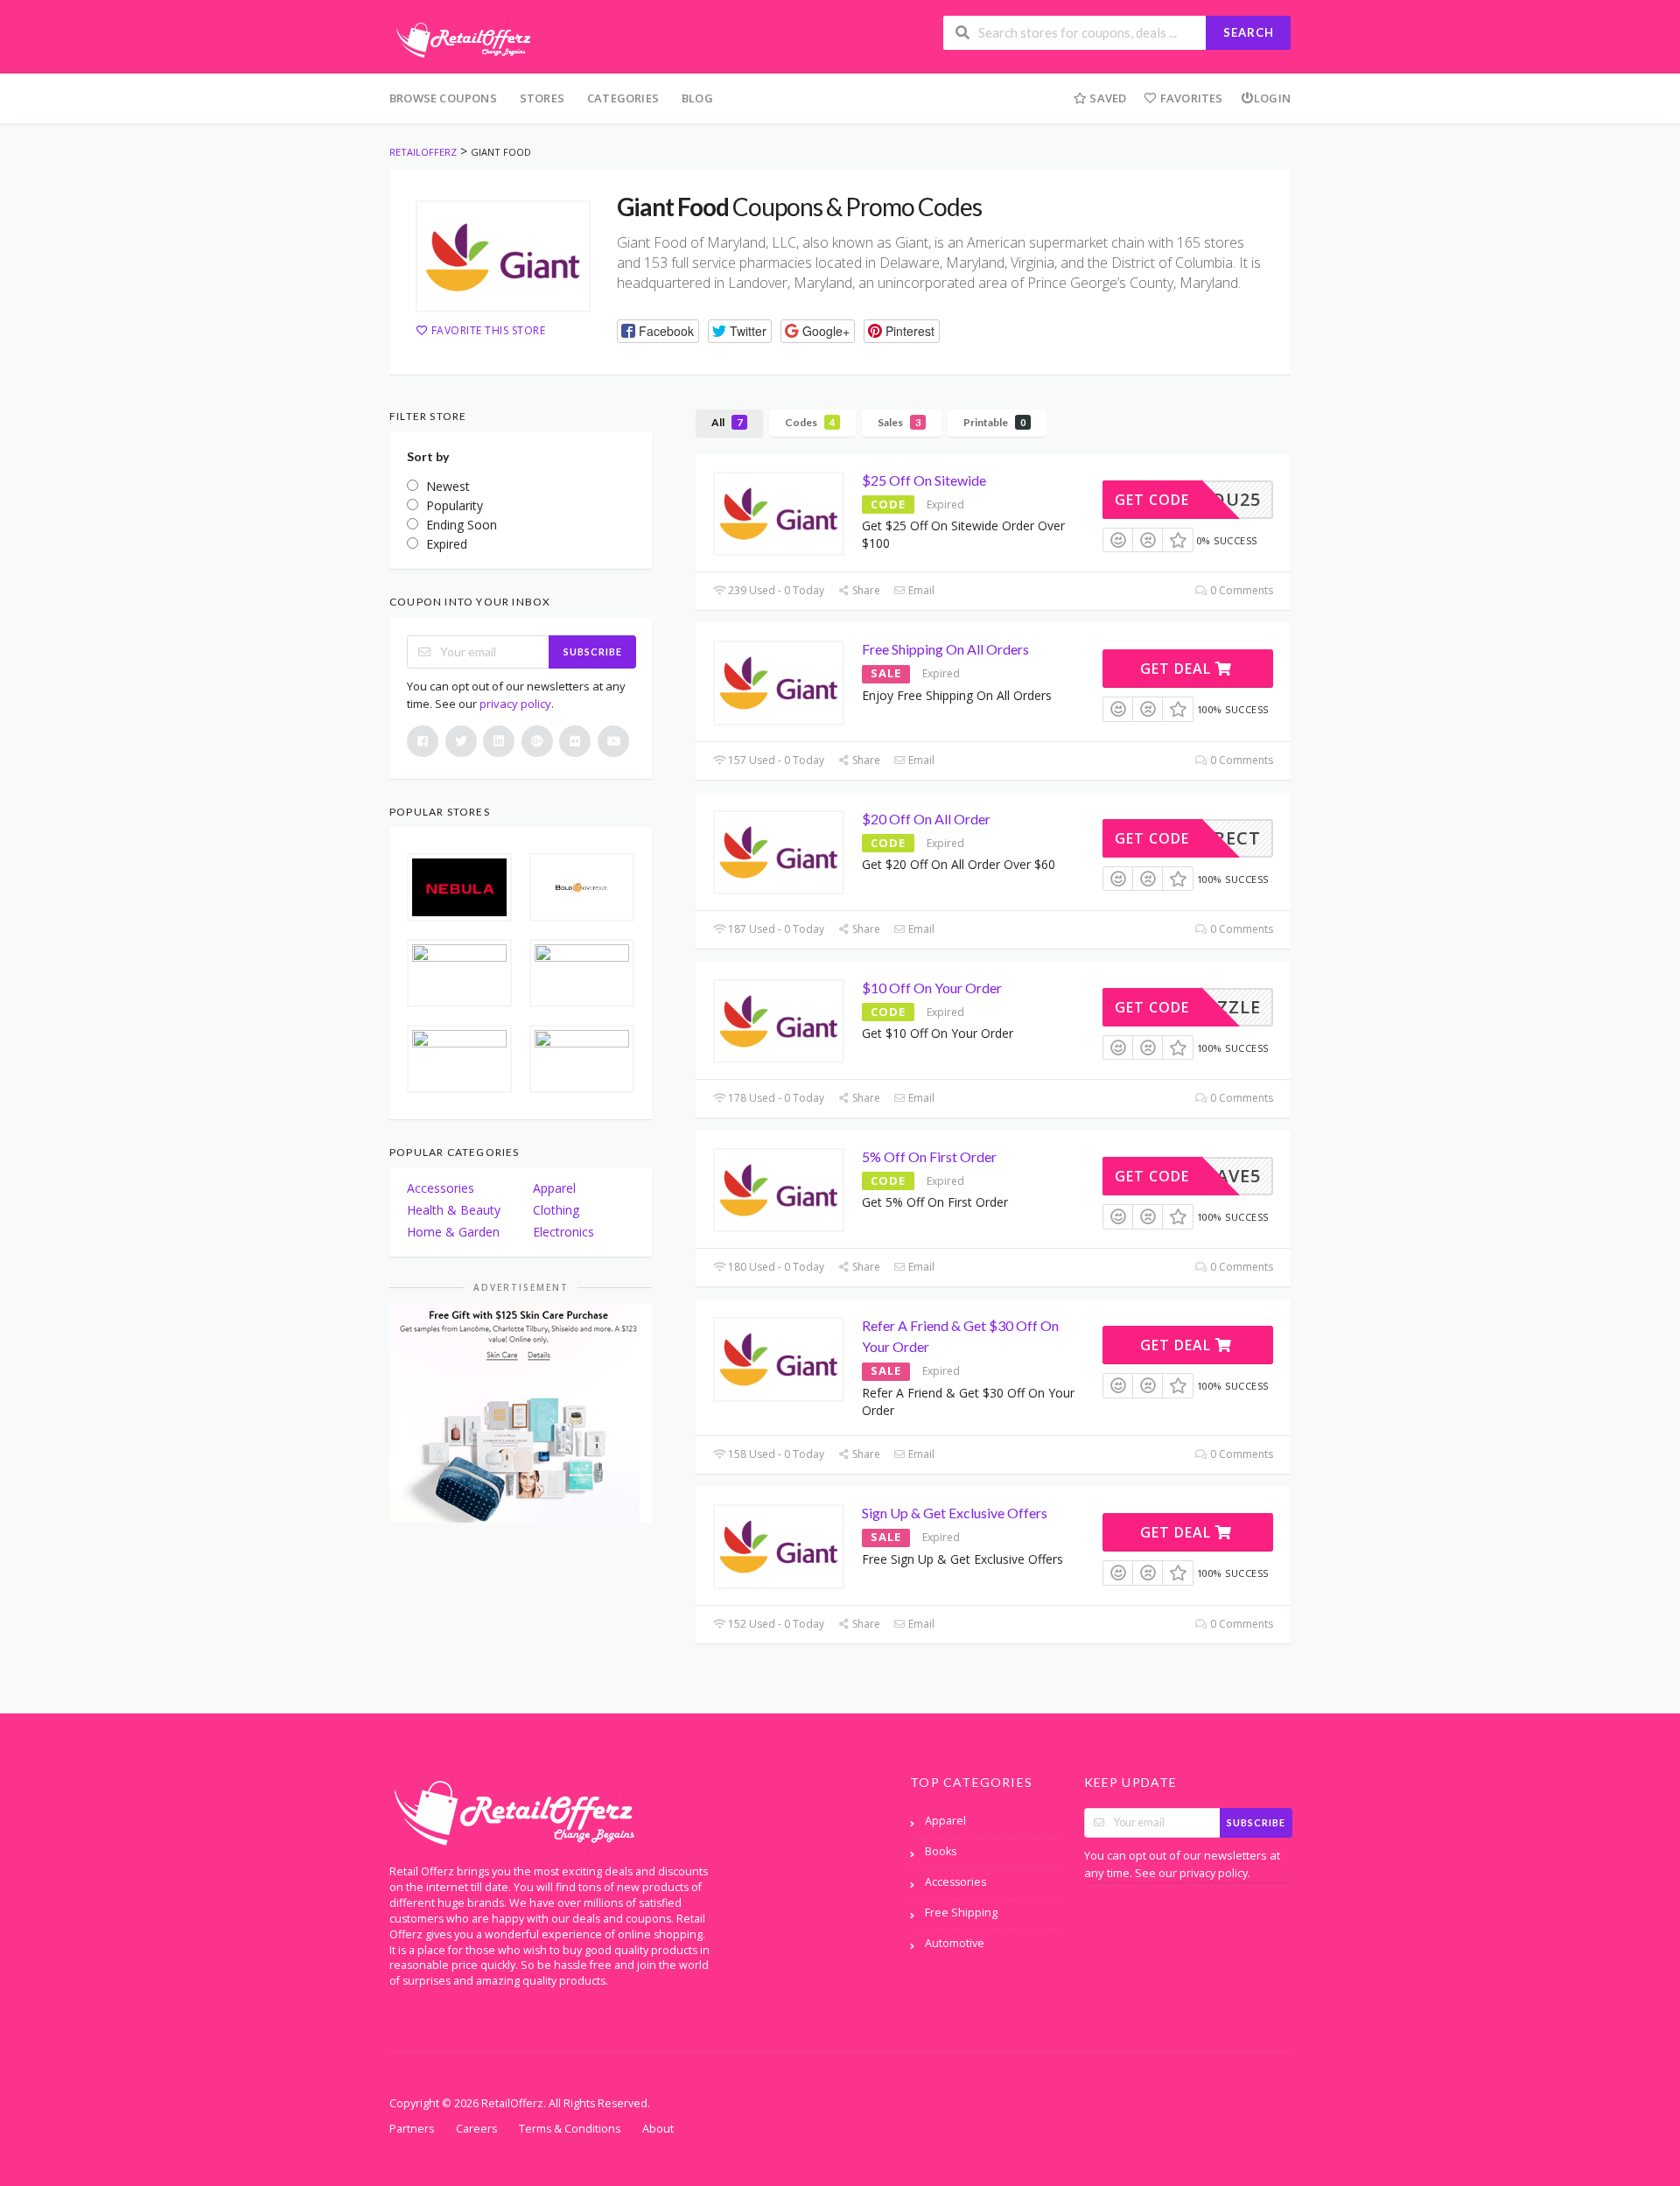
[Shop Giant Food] (503, 256)
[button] (658, 331)
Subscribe (593, 652)
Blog (697, 98)
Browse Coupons (443, 98)
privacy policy (515, 704)
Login (1272, 98)
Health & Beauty (454, 1210)
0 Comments (1240, 590)
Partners (412, 2129)
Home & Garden (453, 1232)
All (727, 422)
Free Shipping (961, 1913)
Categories (623, 98)
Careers (476, 2129)
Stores (542, 98)
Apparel (554, 1188)
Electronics (563, 1232)
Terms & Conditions (570, 2129)
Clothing (556, 1210)
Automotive (955, 1943)
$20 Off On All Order (926, 819)
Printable (994, 422)
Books (941, 1851)
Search (1249, 32)
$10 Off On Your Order (932, 988)
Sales (899, 422)
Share (865, 590)
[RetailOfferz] (460, 38)
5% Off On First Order (929, 1156)
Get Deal (1178, 669)
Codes (810, 422)
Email (920, 590)
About (658, 2129)
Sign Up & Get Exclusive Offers (955, 1513)
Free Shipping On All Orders (945, 649)
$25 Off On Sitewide (924, 480)
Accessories (441, 1188)
